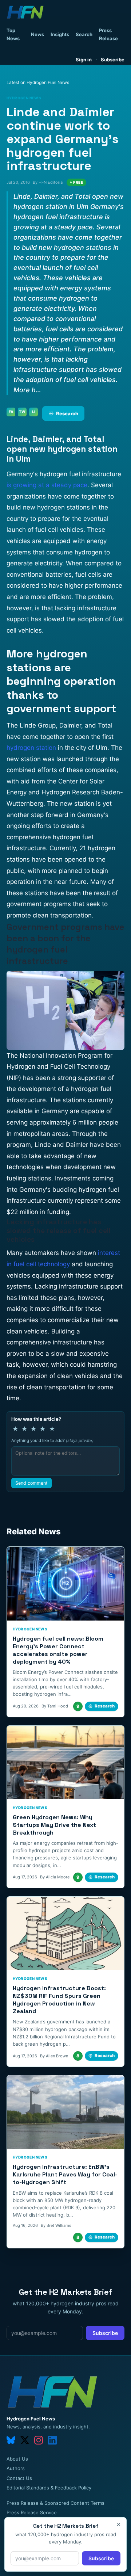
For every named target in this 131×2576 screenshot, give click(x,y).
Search (84, 34)
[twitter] (25, 2440)
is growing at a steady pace (47, 485)
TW (22, 412)
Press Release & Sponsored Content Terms (55, 2503)
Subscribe (113, 60)
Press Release (108, 34)
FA (11, 412)
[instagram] (39, 2440)
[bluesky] (11, 2440)
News (37, 34)
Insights (60, 34)
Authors (16, 2468)
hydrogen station (31, 748)
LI (34, 412)
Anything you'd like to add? (52, 1440)
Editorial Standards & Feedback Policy (49, 2488)
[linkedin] (52, 2440)
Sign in (84, 60)
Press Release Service (32, 2512)
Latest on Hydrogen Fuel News (38, 82)
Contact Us (19, 2478)
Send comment (31, 1483)
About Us (17, 2459)
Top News (13, 34)
